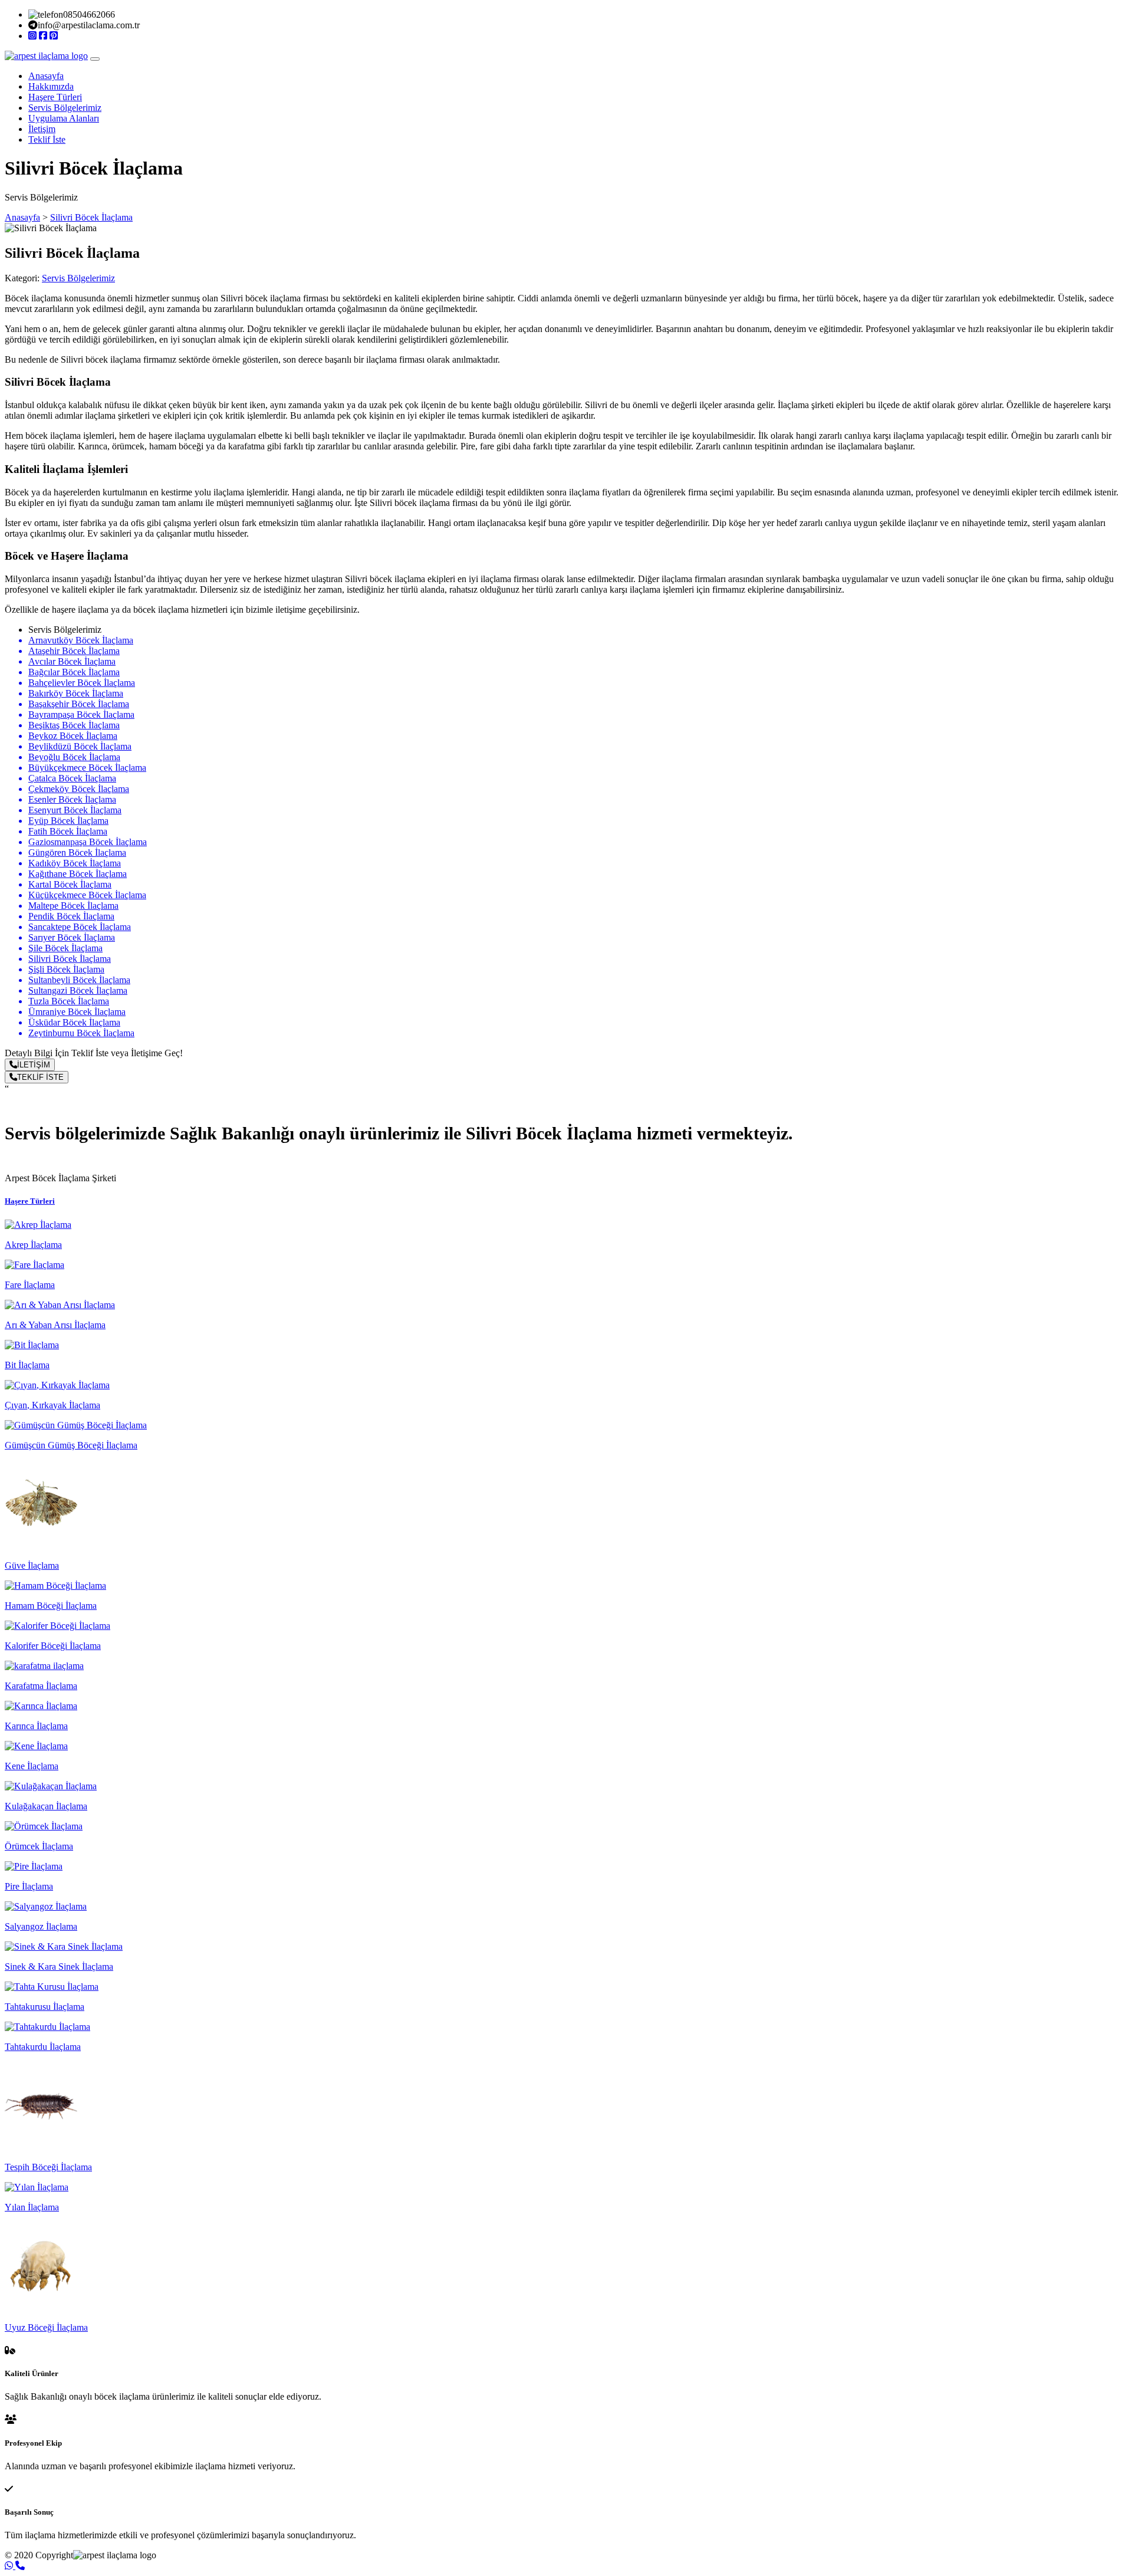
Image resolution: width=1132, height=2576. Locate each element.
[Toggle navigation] (95, 59)
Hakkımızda (51, 86)
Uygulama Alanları (64, 118)
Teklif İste (47, 139)
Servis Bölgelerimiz (65, 108)
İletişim (42, 129)
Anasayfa (46, 76)
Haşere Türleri (55, 97)
